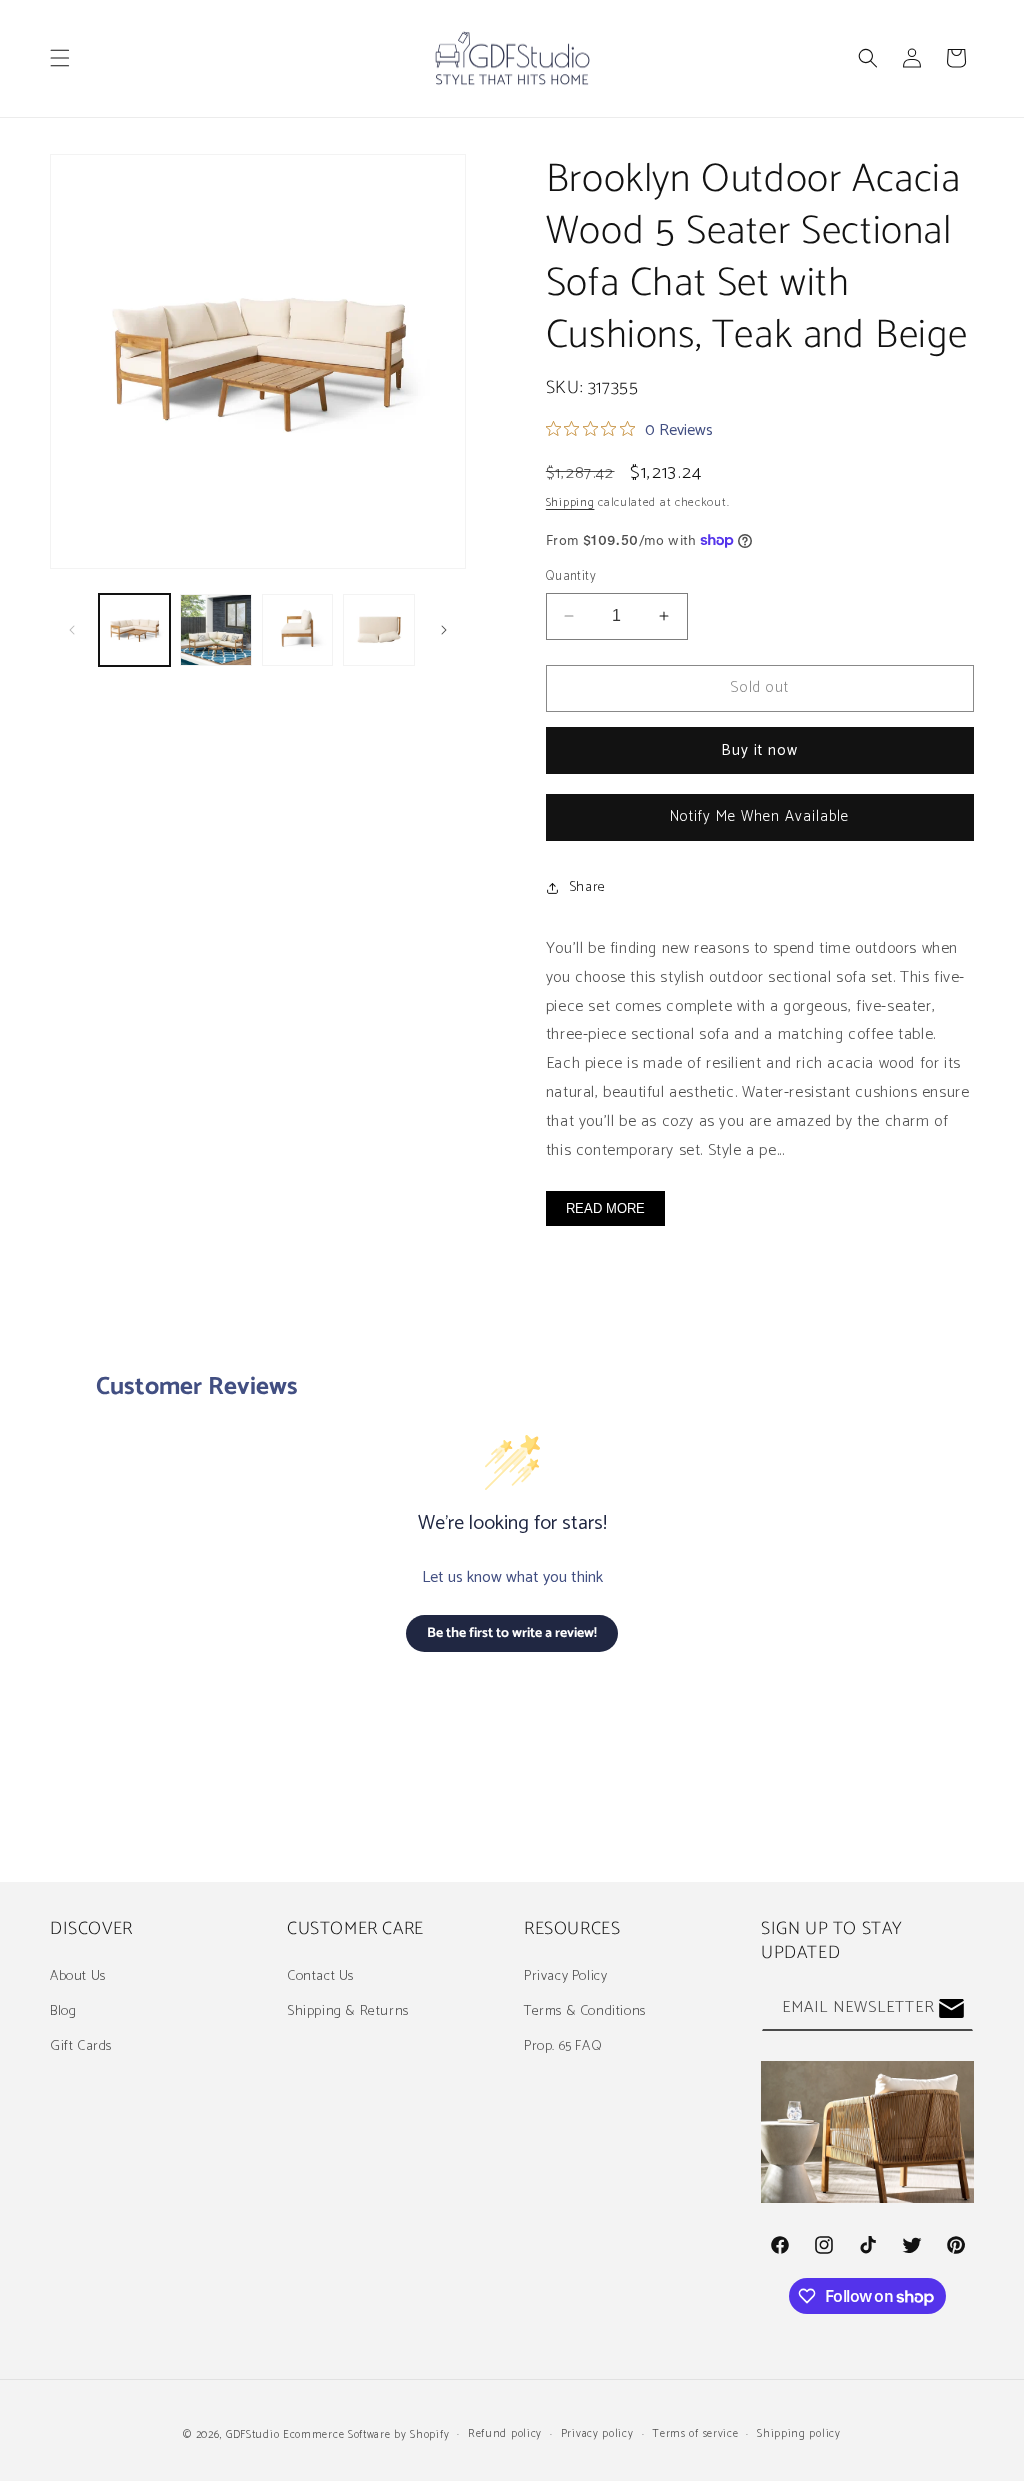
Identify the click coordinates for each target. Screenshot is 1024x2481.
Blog (63, 2011)
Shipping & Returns (348, 2011)
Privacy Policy (565, 1976)
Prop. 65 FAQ (563, 2046)
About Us (78, 1976)
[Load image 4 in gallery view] (378, 629)
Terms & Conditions (585, 2011)
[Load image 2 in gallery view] (215, 629)
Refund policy (505, 2434)
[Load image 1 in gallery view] (134, 629)
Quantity (571, 577)
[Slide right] (444, 630)
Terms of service (695, 2434)
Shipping (570, 502)
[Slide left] (72, 630)
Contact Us (320, 1976)
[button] (60, 58)
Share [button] (587, 887)
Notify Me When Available (759, 816)
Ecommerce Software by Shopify (366, 2435)
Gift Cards (81, 2046)
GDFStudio (252, 2435)
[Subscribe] (951, 2008)
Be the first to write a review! (512, 1633)
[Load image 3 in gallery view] (297, 629)
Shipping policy (799, 2434)
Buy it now (759, 750)
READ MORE (605, 1208)
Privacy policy (597, 2434)
